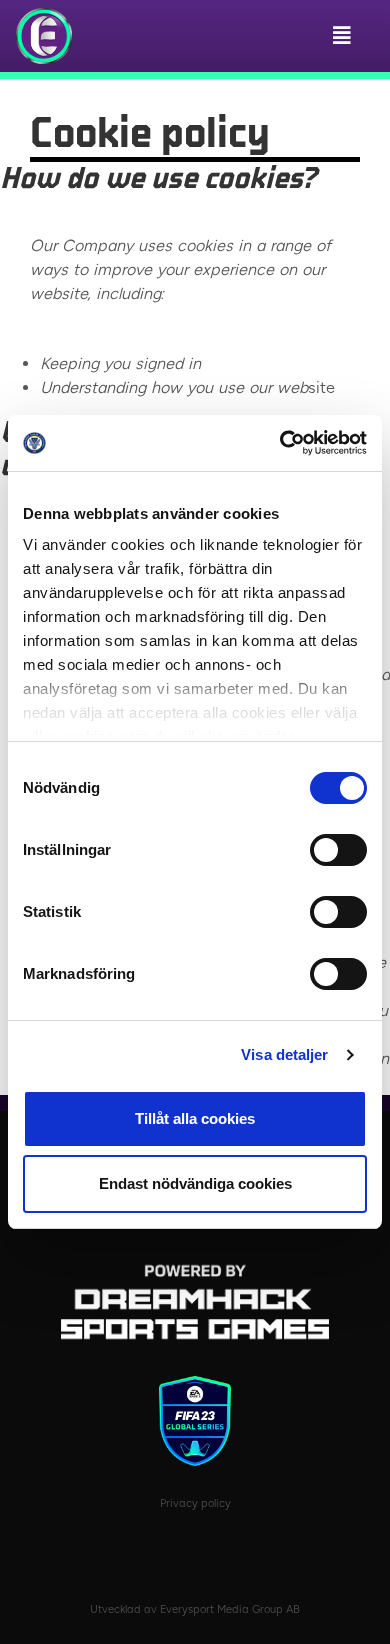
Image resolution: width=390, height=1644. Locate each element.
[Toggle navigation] (347, 36)
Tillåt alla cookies (195, 1118)
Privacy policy (195, 1503)
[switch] (338, 850)
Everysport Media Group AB (230, 1609)
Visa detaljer (284, 1054)
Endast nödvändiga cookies (195, 1183)
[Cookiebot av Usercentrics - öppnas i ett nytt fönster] (280, 443)
